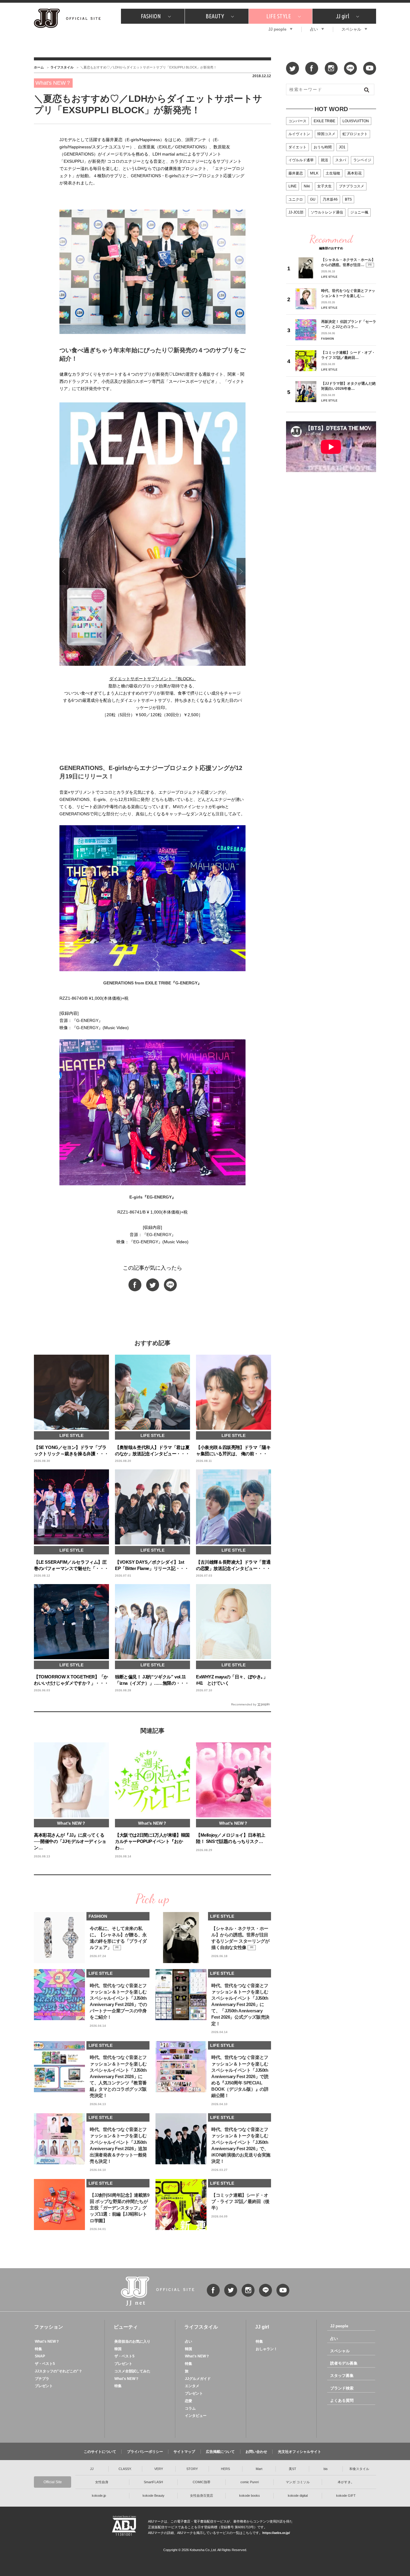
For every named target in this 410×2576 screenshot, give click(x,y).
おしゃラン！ (267, 2349)
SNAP (40, 2356)
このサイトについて (100, 2452)
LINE (292, 186)
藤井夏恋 (296, 173)
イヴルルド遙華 (301, 160)
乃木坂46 (330, 199)
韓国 (118, 2349)
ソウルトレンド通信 (327, 212)
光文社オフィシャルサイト (300, 2452)
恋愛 (188, 2401)
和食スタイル (359, 2469)
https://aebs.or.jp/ (276, 2533)
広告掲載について (220, 2452)
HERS (225, 2469)
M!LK (314, 173)
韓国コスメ (326, 134)
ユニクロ (296, 199)
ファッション (49, 2327)
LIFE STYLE (279, 16)
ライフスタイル (62, 67)
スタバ (341, 160)
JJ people (277, 29)
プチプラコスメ (351, 186)
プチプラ (42, 2379)
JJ (92, 2469)
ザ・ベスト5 (45, 2364)
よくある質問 (342, 2400)
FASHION (151, 16)
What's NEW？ (47, 2341)
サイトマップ (184, 2452)
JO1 (342, 147)
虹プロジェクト (355, 134)
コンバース (297, 121)
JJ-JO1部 (296, 212)
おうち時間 (323, 147)
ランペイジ (362, 160)
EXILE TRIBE (324, 121)
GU (313, 199)
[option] (152, 563)
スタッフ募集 (342, 2376)
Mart (259, 2469)
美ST (292, 2469)
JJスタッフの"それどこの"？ (59, 2371)
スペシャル (351, 29)
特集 (38, 2349)
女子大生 (324, 186)
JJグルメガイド (198, 2379)
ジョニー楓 (359, 212)
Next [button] (241, 571)
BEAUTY (215, 16)
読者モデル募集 (344, 2363)
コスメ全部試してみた (132, 2371)
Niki (307, 186)
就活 (324, 160)
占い (314, 29)
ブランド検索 (342, 2388)
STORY (192, 2469)
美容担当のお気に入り (132, 2341)
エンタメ (192, 2386)
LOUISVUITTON (356, 121)
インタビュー (196, 2416)
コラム (190, 2408)
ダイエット (297, 147)
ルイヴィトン (299, 134)
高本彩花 (354, 173)
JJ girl (342, 16)
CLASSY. (125, 2469)
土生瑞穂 (333, 173)
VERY (159, 2469)
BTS (348, 199)
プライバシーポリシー (145, 2452)
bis (326, 2469)
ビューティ (126, 2327)
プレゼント (44, 2386)
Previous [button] (64, 571)
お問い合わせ (256, 2452)
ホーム (39, 67)
